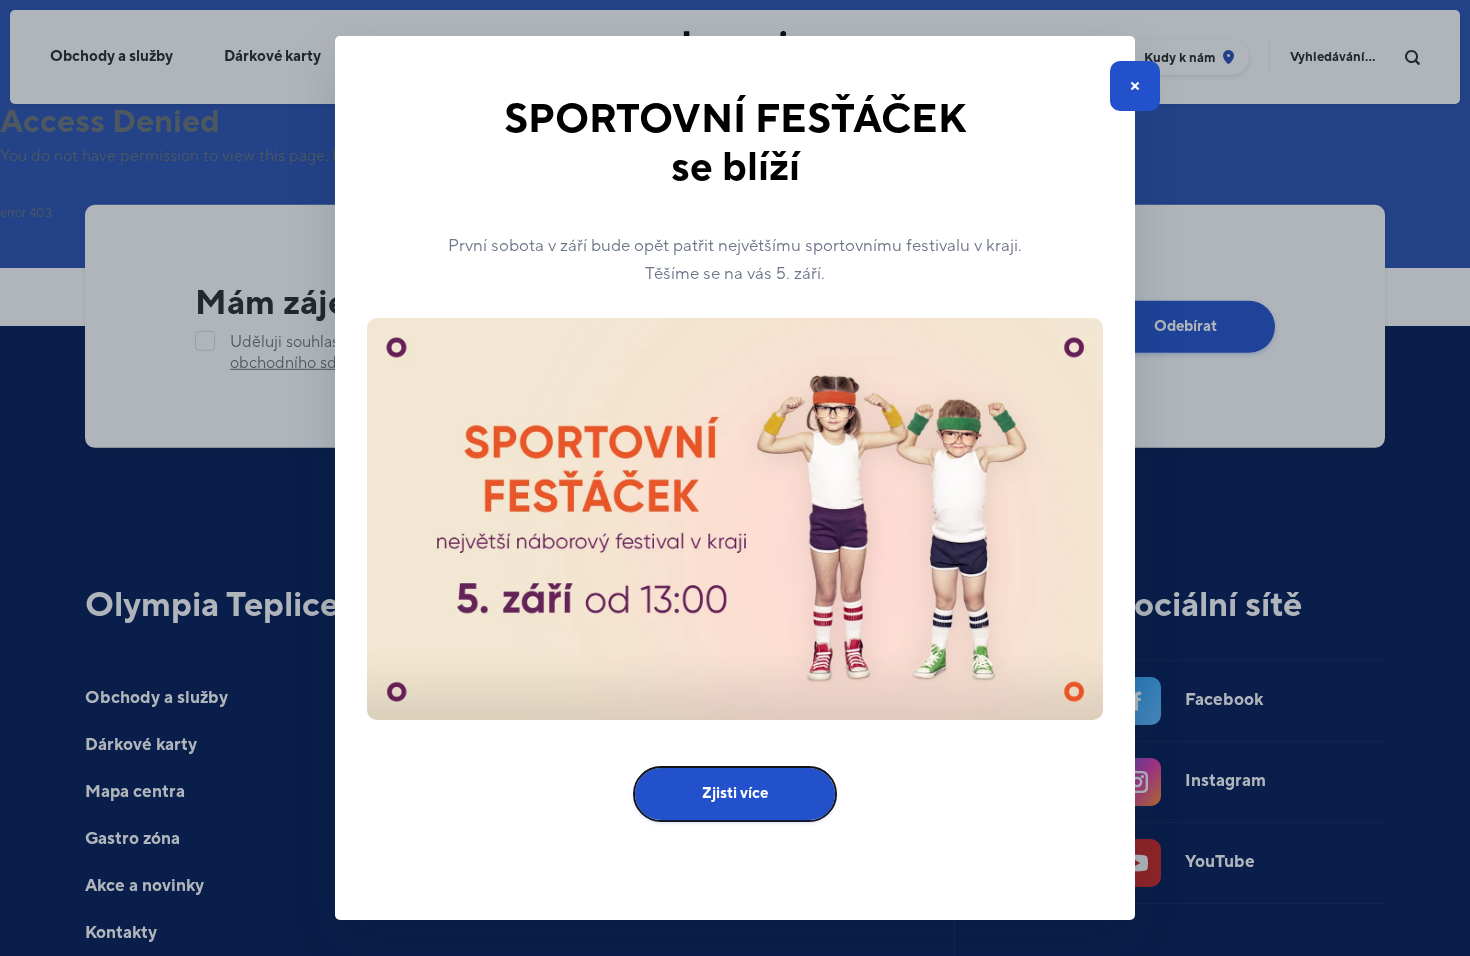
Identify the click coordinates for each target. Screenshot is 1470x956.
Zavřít (1135, 86)
